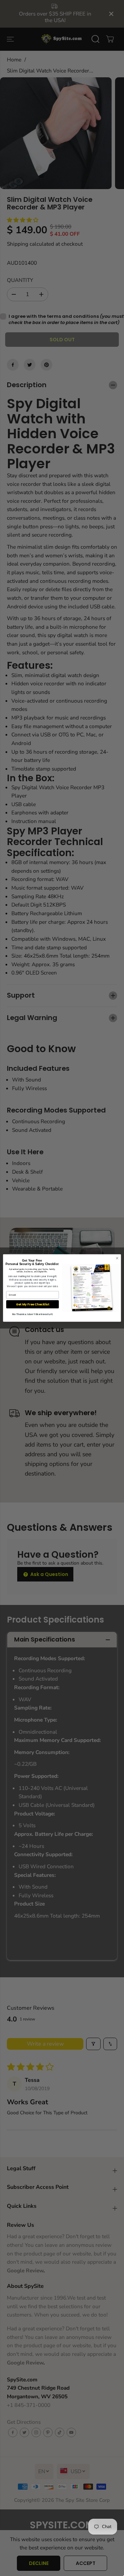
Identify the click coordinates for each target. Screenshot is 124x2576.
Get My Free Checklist (33, 1304)
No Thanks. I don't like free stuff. (33, 1314)
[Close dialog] (117, 1258)
